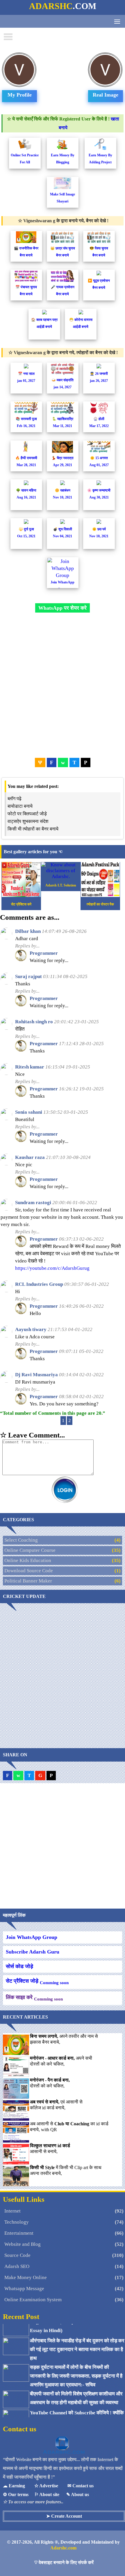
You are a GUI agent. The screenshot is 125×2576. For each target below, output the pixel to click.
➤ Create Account (64, 2516)
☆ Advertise (46, 2486)
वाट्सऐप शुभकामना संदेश (28, 821)
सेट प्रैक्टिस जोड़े (37, 1982)
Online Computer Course (30, 1550)
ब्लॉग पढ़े (15, 799)
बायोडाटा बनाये (20, 806)
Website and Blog (23, 2244)
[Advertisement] (63, 685)
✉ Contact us (81, 2486)
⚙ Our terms (16, 2494)
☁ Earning (14, 2486)
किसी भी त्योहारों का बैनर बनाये (33, 829)
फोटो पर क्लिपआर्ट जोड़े (27, 814)
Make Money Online (26, 2277)
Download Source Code (29, 1571)
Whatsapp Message (24, 2289)
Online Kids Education (28, 1560)
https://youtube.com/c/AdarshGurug (52, 1268)
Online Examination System (33, 2300)
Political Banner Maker (28, 1581)
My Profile (20, 95)
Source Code (17, 2255)
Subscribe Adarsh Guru (33, 1952)
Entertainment (19, 2233)
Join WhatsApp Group (32, 1937)
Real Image (106, 95)
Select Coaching (21, 1540)
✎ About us (78, 2494)
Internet (12, 2211)
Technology (17, 2222)
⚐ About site (47, 2494)
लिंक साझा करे (34, 1998)
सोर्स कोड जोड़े (19, 1966)
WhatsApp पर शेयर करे (63, 608)
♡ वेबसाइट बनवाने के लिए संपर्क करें (64, 2562)
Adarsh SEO (17, 2266)
